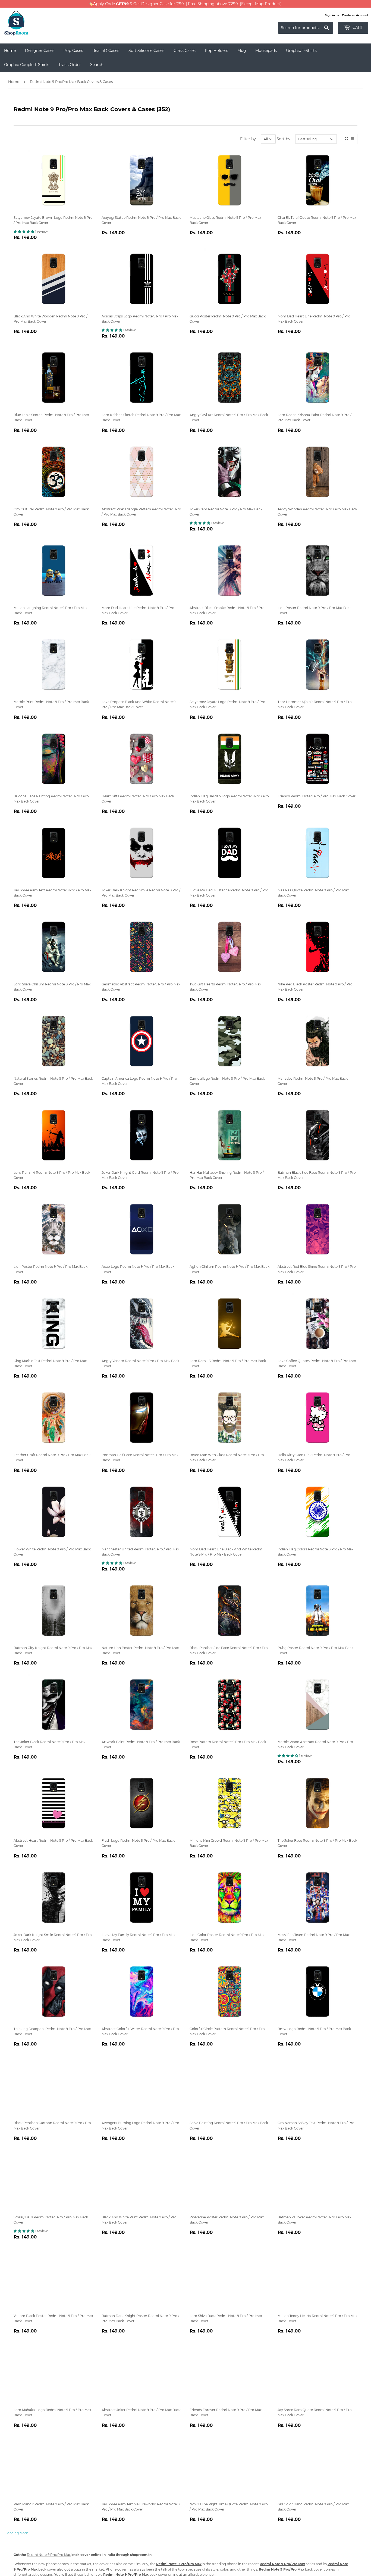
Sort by (283, 139)
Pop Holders (216, 51)
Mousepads (266, 51)
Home (10, 51)
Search (97, 65)
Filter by (248, 139)
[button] (24, 231)
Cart (357, 27)
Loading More (17, 2533)
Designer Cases (40, 51)
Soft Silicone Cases (146, 51)
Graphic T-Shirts (301, 51)
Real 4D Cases (106, 51)
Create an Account (355, 15)
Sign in (330, 15)
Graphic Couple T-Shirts (27, 65)
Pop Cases (73, 51)
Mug (242, 51)
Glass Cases (185, 51)
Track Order (70, 65)
